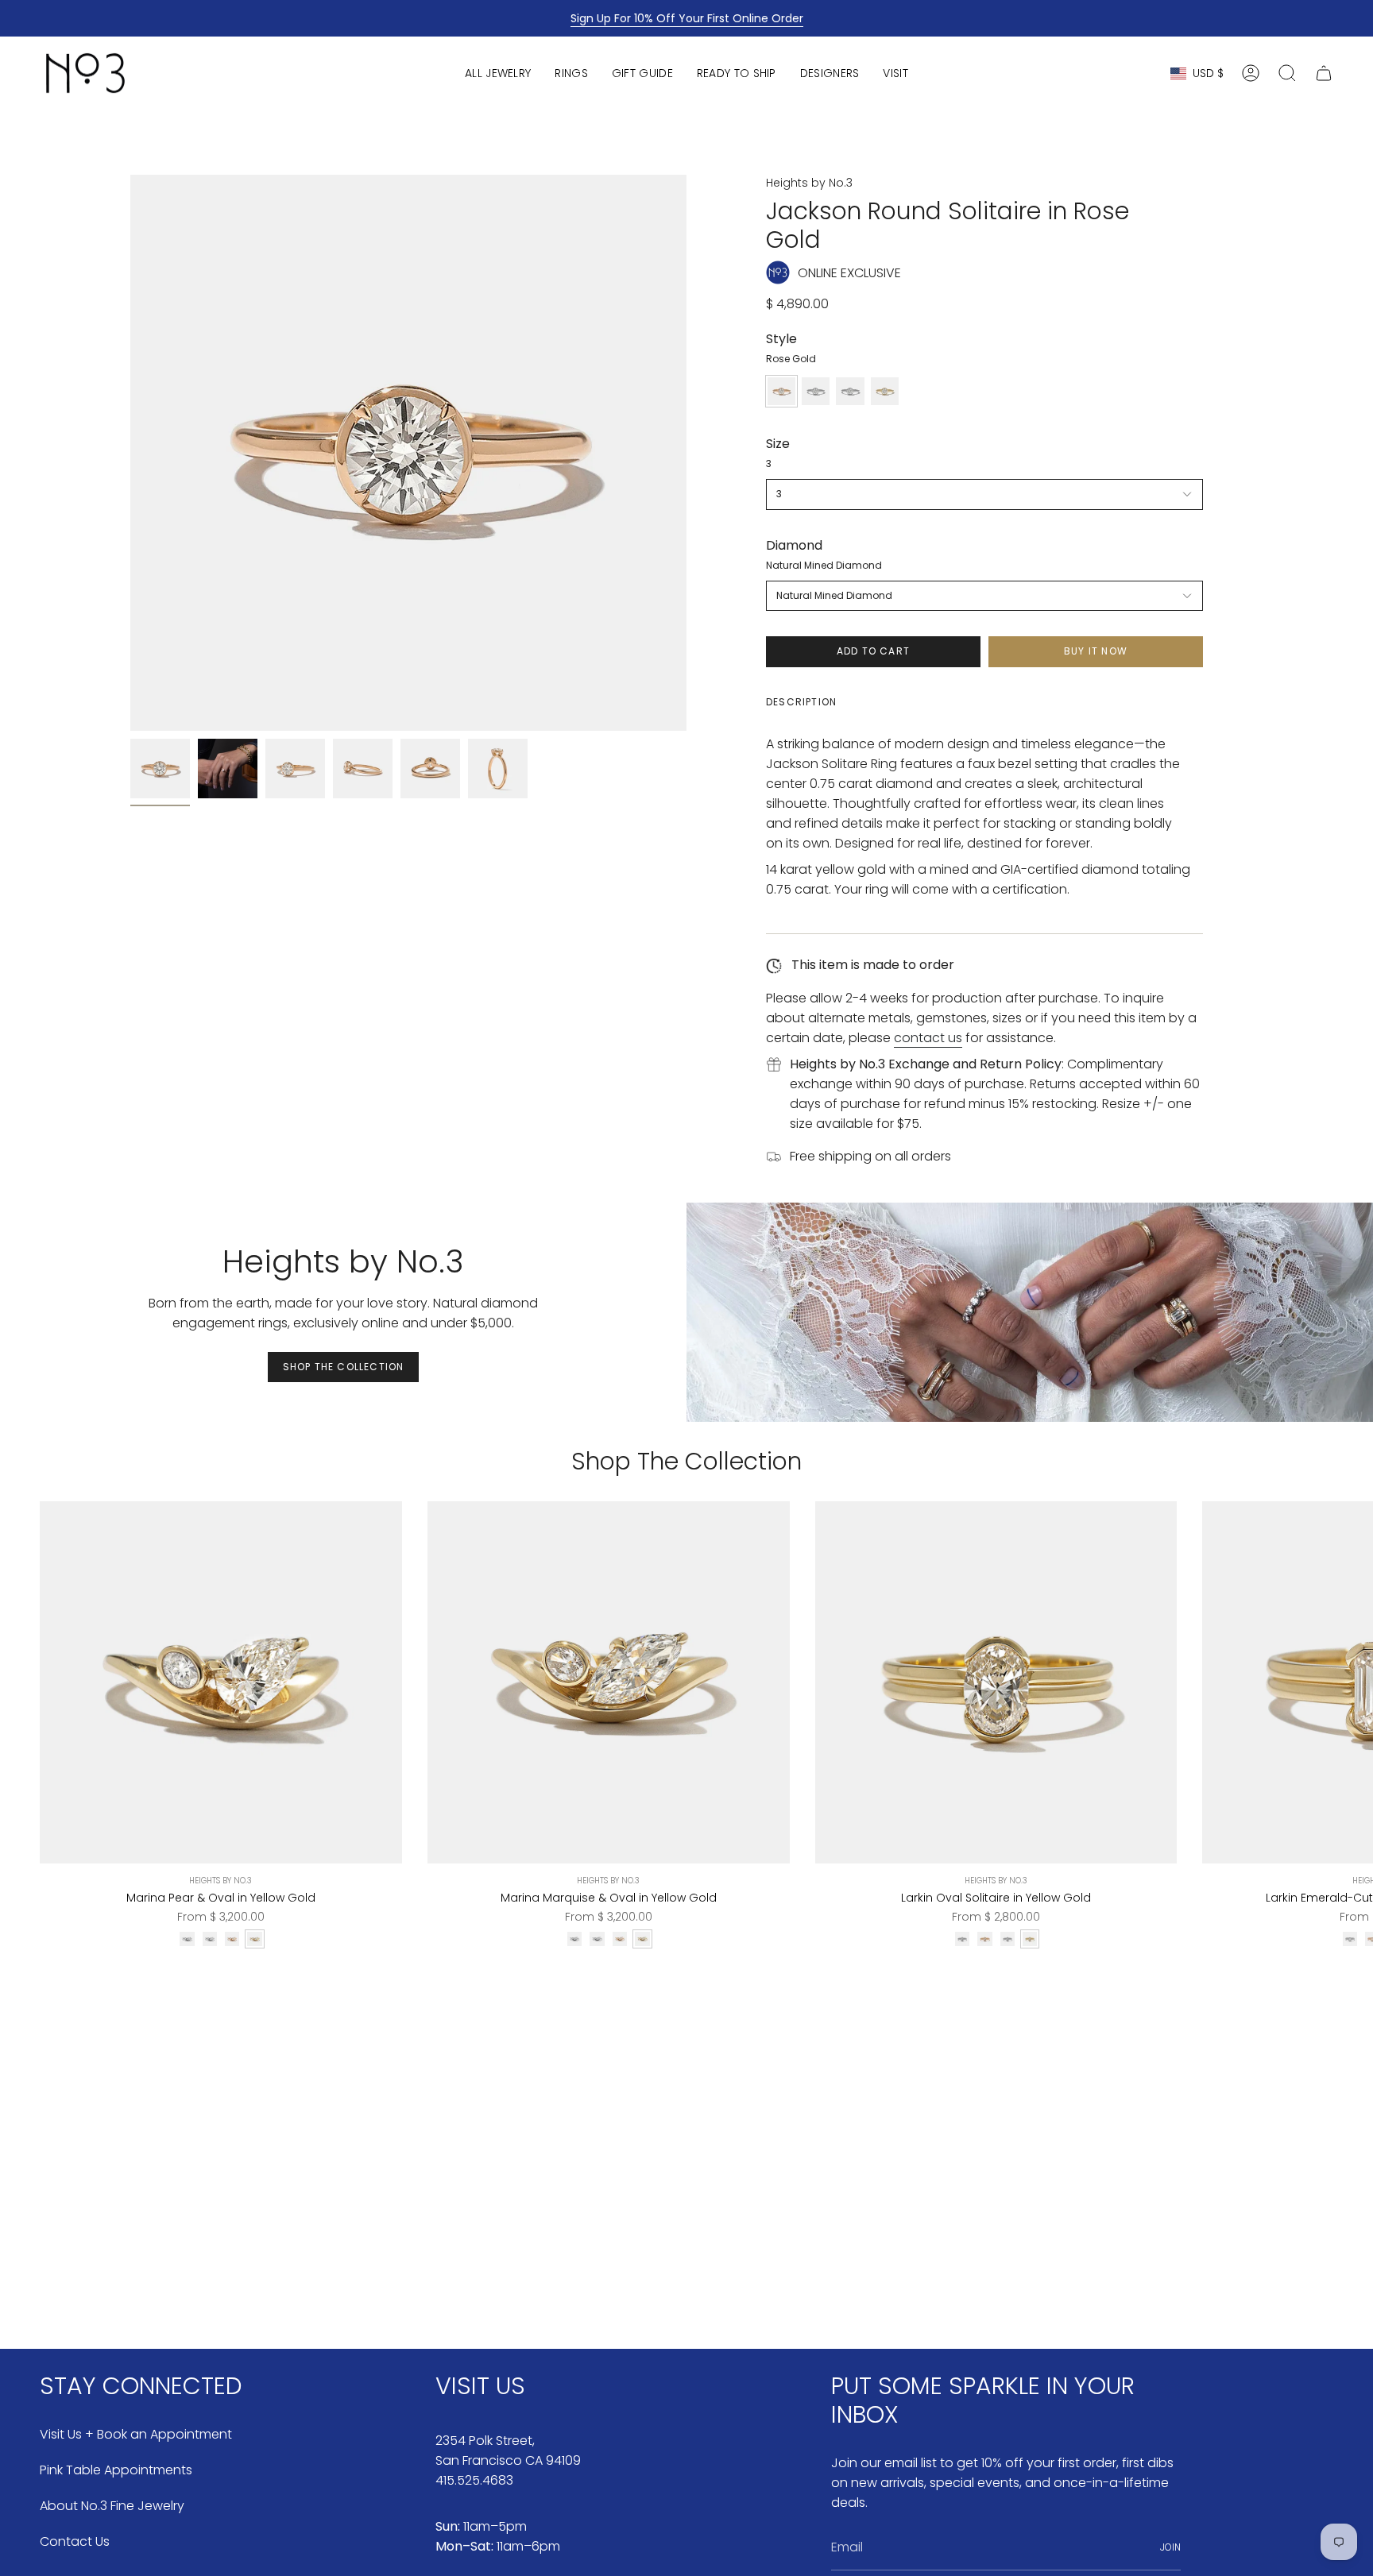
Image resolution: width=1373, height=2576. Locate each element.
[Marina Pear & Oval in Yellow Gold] (221, 1682)
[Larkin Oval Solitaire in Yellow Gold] (996, 1682)
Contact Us (75, 2541)
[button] (498, 73)
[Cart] (1324, 73)
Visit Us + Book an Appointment (136, 2434)
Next (1349, 1682)
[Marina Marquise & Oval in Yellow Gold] (609, 1682)
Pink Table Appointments (116, 2470)
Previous (130, 453)
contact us (928, 1038)
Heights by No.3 (809, 183)
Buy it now (1096, 651)
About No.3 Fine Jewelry (112, 2506)
